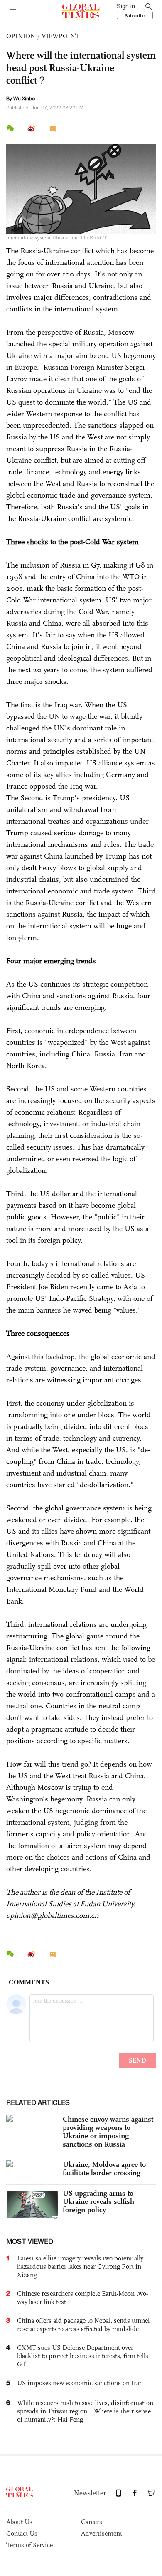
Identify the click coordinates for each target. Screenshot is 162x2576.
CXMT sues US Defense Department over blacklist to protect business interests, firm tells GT (83, 2356)
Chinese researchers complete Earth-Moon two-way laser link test (82, 2298)
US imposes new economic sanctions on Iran (80, 2383)
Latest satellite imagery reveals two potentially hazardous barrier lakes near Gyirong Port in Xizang (80, 2266)
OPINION (21, 36)
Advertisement (102, 2533)
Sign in (126, 6)
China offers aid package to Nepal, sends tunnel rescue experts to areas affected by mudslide (83, 2325)
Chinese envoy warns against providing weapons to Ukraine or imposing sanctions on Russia (108, 2132)
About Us (19, 2522)
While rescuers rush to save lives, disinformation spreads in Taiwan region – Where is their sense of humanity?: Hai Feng (85, 2411)
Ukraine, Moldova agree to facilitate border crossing (104, 2169)
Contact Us (22, 2533)
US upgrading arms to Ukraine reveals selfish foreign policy (98, 2201)
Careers (92, 2522)
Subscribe (135, 15)
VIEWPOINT (60, 36)
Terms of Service (29, 2545)
